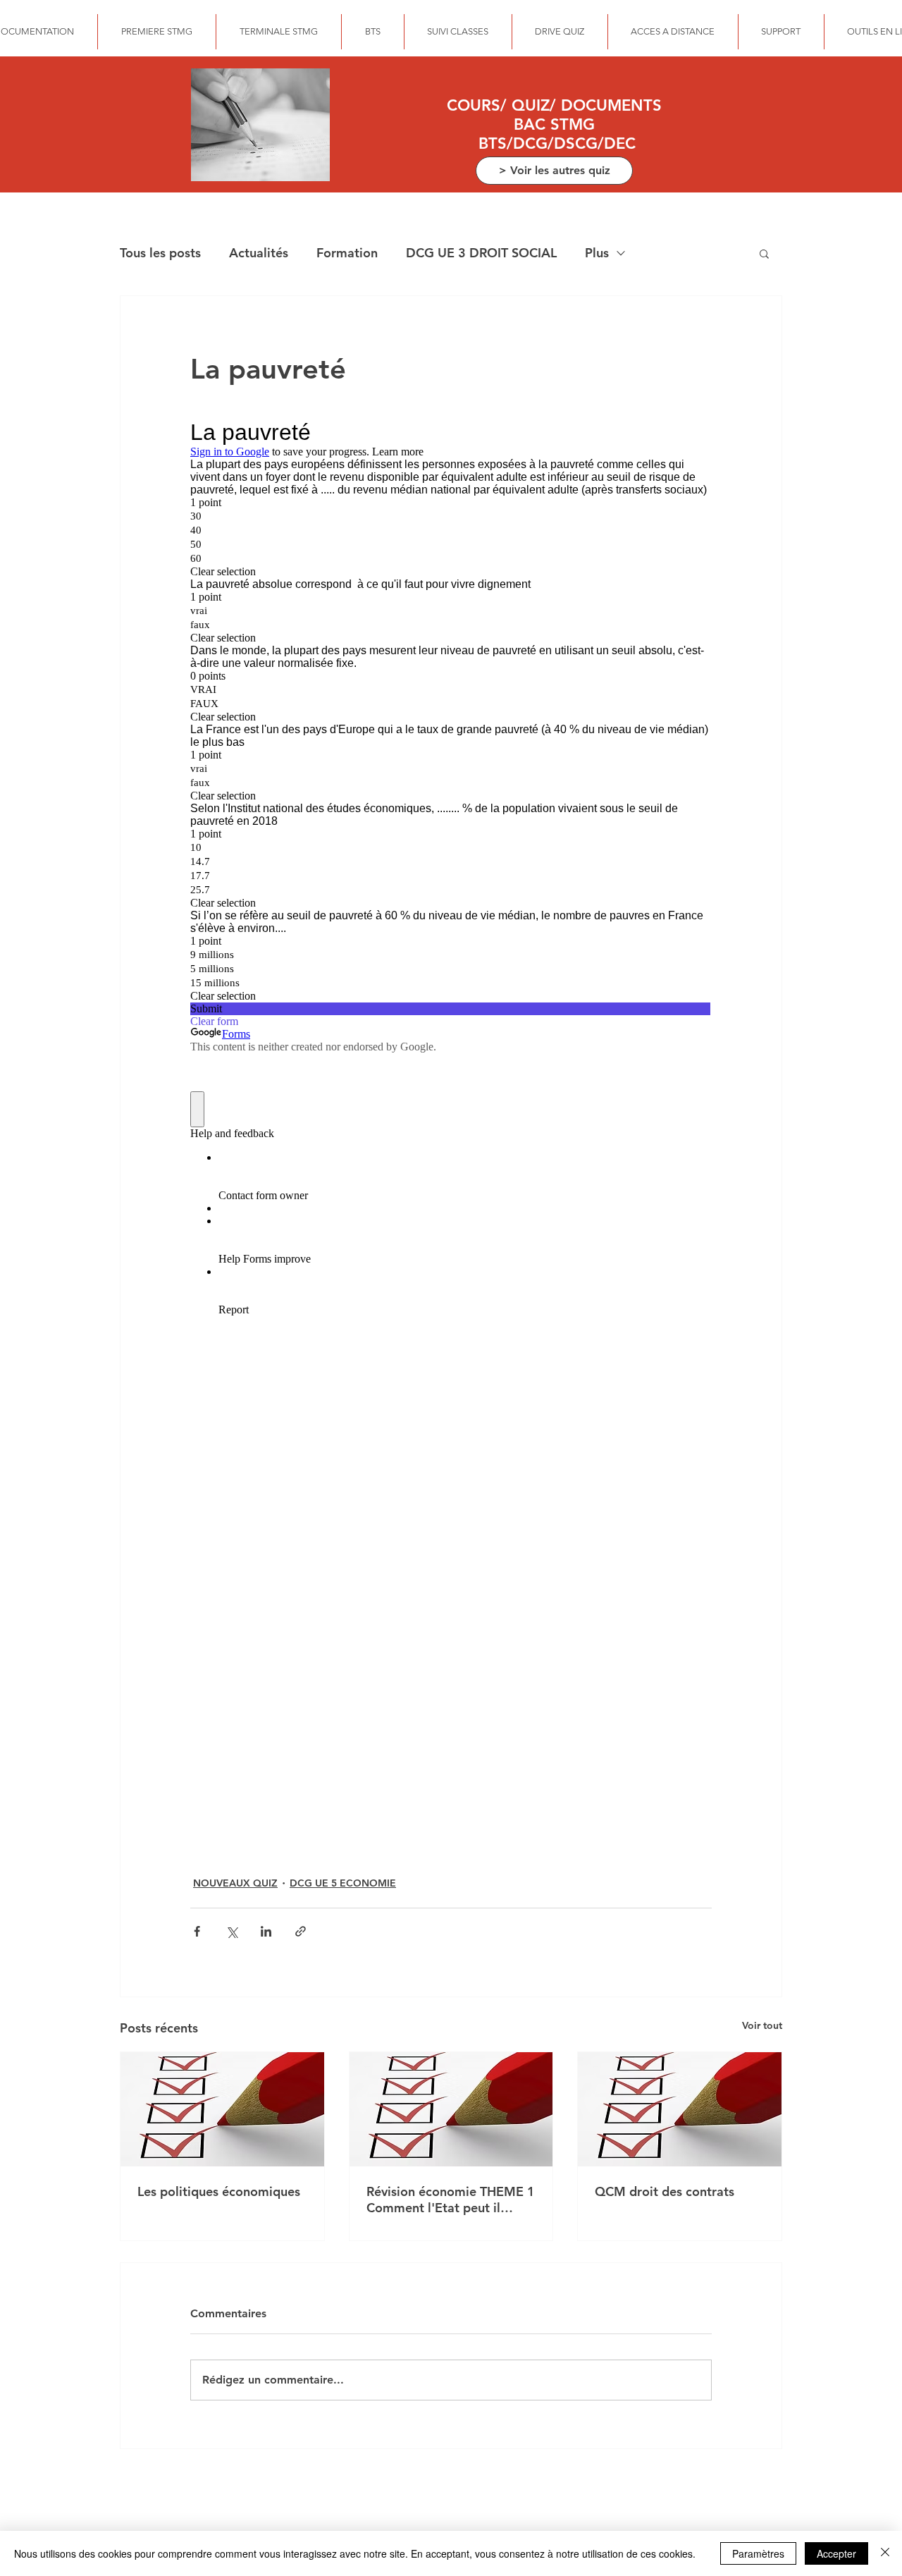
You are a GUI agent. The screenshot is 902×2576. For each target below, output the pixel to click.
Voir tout (762, 2025)
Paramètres (758, 2553)
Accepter (836, 2553)
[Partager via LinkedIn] (266, 1931)
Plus (597, 253)
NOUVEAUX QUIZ (235, 1883)
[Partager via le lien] (301, 1931)
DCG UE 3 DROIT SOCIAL (481, 253)
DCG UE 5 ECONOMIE (343, 1883)
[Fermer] (885, 2553)
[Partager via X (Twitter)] (231, 1931)
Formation (347, 253)
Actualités (259, 253)
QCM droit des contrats (665, 2191)
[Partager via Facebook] (197, 1931)
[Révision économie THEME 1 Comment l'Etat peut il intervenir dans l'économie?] (451, 2109)
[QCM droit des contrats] (680, 2109)
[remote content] (451, 1129)
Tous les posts (160, 253)
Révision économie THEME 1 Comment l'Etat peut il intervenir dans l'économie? (451, 2200)
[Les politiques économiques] (222, 2109)
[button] (764, 253)
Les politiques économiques (219, 2191)
